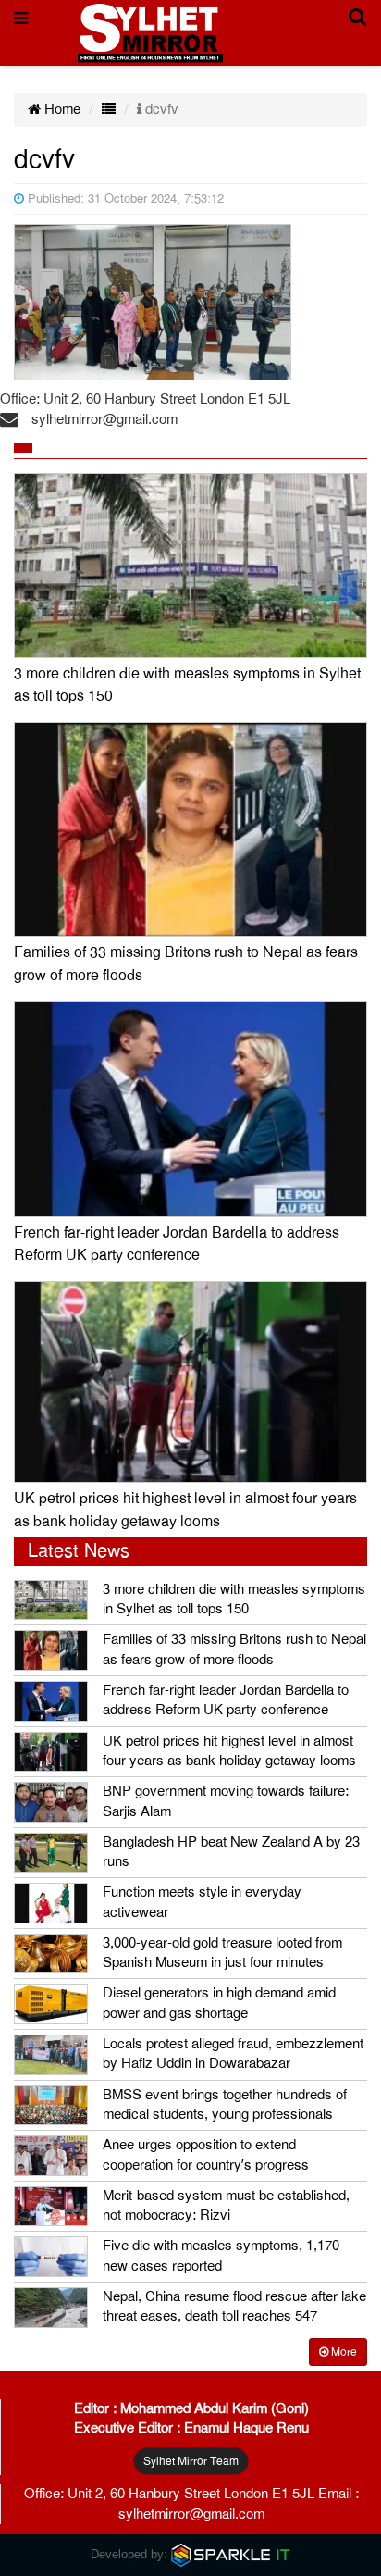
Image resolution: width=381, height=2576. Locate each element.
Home (61, 109)
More (343, 2352)
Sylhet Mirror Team (191, 2461)
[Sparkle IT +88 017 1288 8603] (231, 2554)
